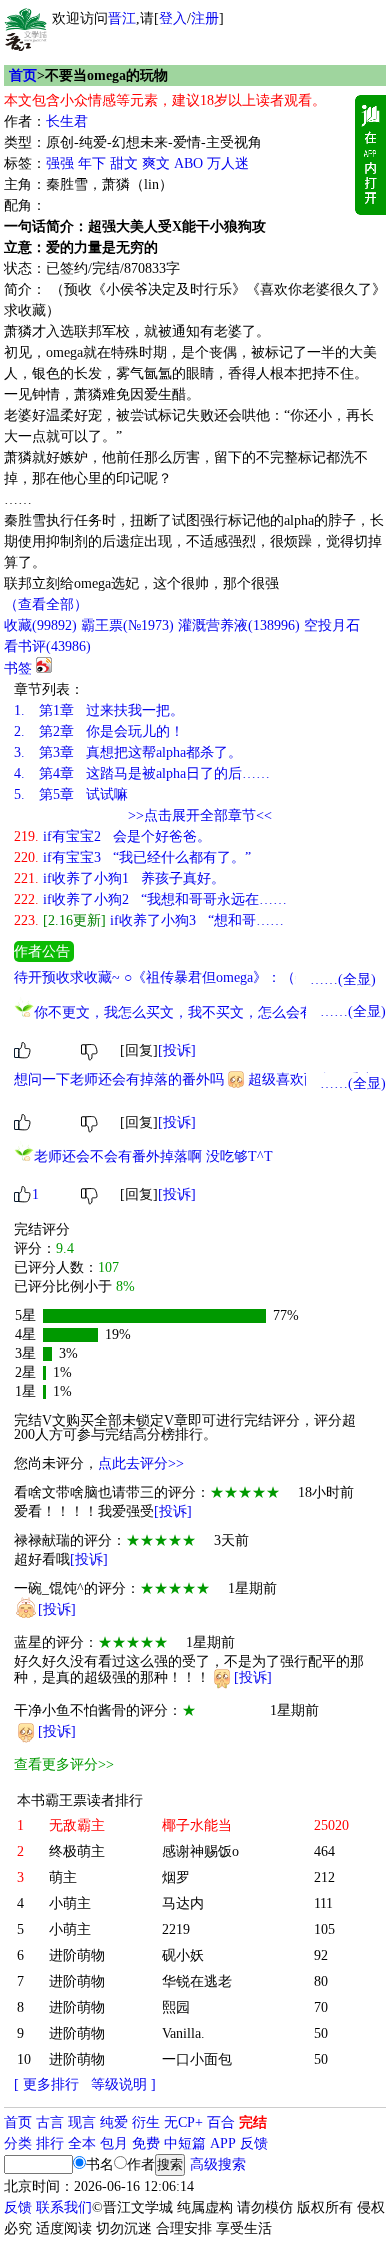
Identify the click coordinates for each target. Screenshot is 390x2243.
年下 (92, 163)
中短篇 (185, 2143)
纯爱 (114, 2122)
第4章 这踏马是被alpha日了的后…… (142, 773)
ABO (188, 163)
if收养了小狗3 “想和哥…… (149, 920)
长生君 (67, 121)
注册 (205, 18)
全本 (82, 2143)
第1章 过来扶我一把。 (99, 710)
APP (223, 2143)
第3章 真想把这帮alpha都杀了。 (128, 752)
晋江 (122, 18)
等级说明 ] (123, 2084)
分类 (18, 2143)
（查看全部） (46, 604)
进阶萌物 (77, 1955)
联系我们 (64, 2207)
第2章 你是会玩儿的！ (99, 731)
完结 (253, 2122)
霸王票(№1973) (127, 625)
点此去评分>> (141, 1463)
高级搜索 (218, 2164)
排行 (50, 2143)
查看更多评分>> (64, 1764)
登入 (173, 18)
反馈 (254, 2143)
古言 (50, 2122)
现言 (82, 2122)
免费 (146, 2143)
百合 (221, 2122)
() (40, 625)
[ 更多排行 (46, 2084)
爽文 (156, 163)
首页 (23, 75)
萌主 (63, 1877)
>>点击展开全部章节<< (200, 815)
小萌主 (70, 1903)
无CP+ (183, 2122)
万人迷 (228, 163)
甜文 (124, 163)
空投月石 (332, 625)
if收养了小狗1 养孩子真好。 (119, 878)
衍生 (146, 2122)
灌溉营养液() (239, 625)
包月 (114, 2143)
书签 (18, 668)
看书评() (47, 646)
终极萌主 (77, 1851)
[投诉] (177, 1050)
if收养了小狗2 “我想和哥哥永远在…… (150, 899)
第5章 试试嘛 (71, 794)
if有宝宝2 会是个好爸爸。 (112, 836)
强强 (60, 163)
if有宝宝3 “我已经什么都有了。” (132, 857)
